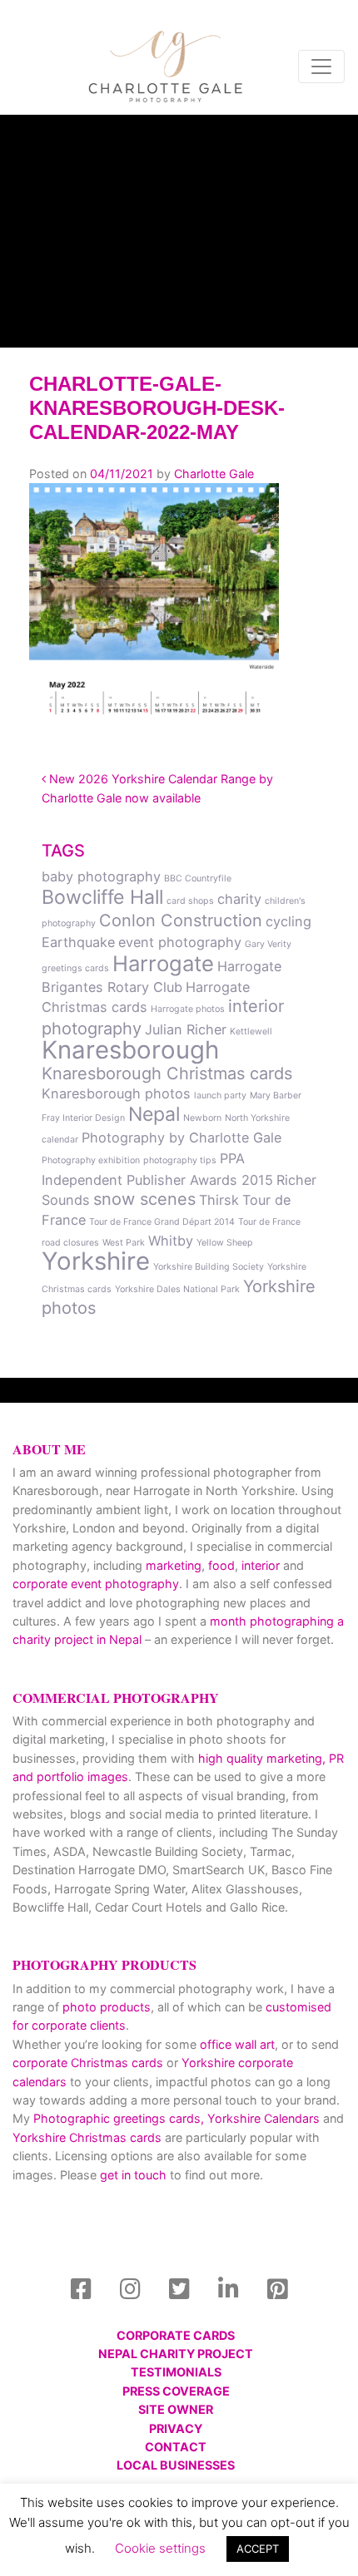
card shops (190, 901)
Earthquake (78, 942)
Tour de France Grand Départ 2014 (162, 1222)
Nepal (154, 1114)
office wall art (236, 2044)
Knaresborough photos (116, 1093)
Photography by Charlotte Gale (181, 1137)
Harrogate (163, 963)
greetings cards (75, 968)
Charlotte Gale (214, 474)
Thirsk (219, 1200)
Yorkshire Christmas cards (87, 2137)
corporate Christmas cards (89, 2063)
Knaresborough (130, 1050)
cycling (288, 921)
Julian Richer (186, 1029)
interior (261, 1565)
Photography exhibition (91, 1160)
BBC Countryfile (198, 878)
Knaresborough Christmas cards (167, 1073)
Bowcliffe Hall (102, 897)
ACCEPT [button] (258, 2549)
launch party (220, 1096)
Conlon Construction (181, 920)
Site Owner (176, 2409)
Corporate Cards (176, 2335)
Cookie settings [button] (160, 2548)
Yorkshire (96, 1261)
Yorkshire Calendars (264, 2118)
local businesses (176, 2465)
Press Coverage (176, 2391)
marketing (174, 1565)
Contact (176, 2447)
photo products (107, 2007)
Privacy (176, 2428)
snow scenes (144, 1199)
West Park (124, 1243)
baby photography (101, 876)
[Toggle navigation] (321, 67)
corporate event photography (96, 1584)
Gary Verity (268, 944)
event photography (180, 942)
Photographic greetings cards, (119, 2118)
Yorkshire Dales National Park (177, 1289)
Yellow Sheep (225, 1243)
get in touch (133, 2175)
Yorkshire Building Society (209, 1267)
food (221, 1565)
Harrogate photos (188, 1009)
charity (239, 899)
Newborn (202, 1118)
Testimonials (176, 2372)
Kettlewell (251, 1031)
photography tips (180, 1160)
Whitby (171, 1241)
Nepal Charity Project (176, 2354)
